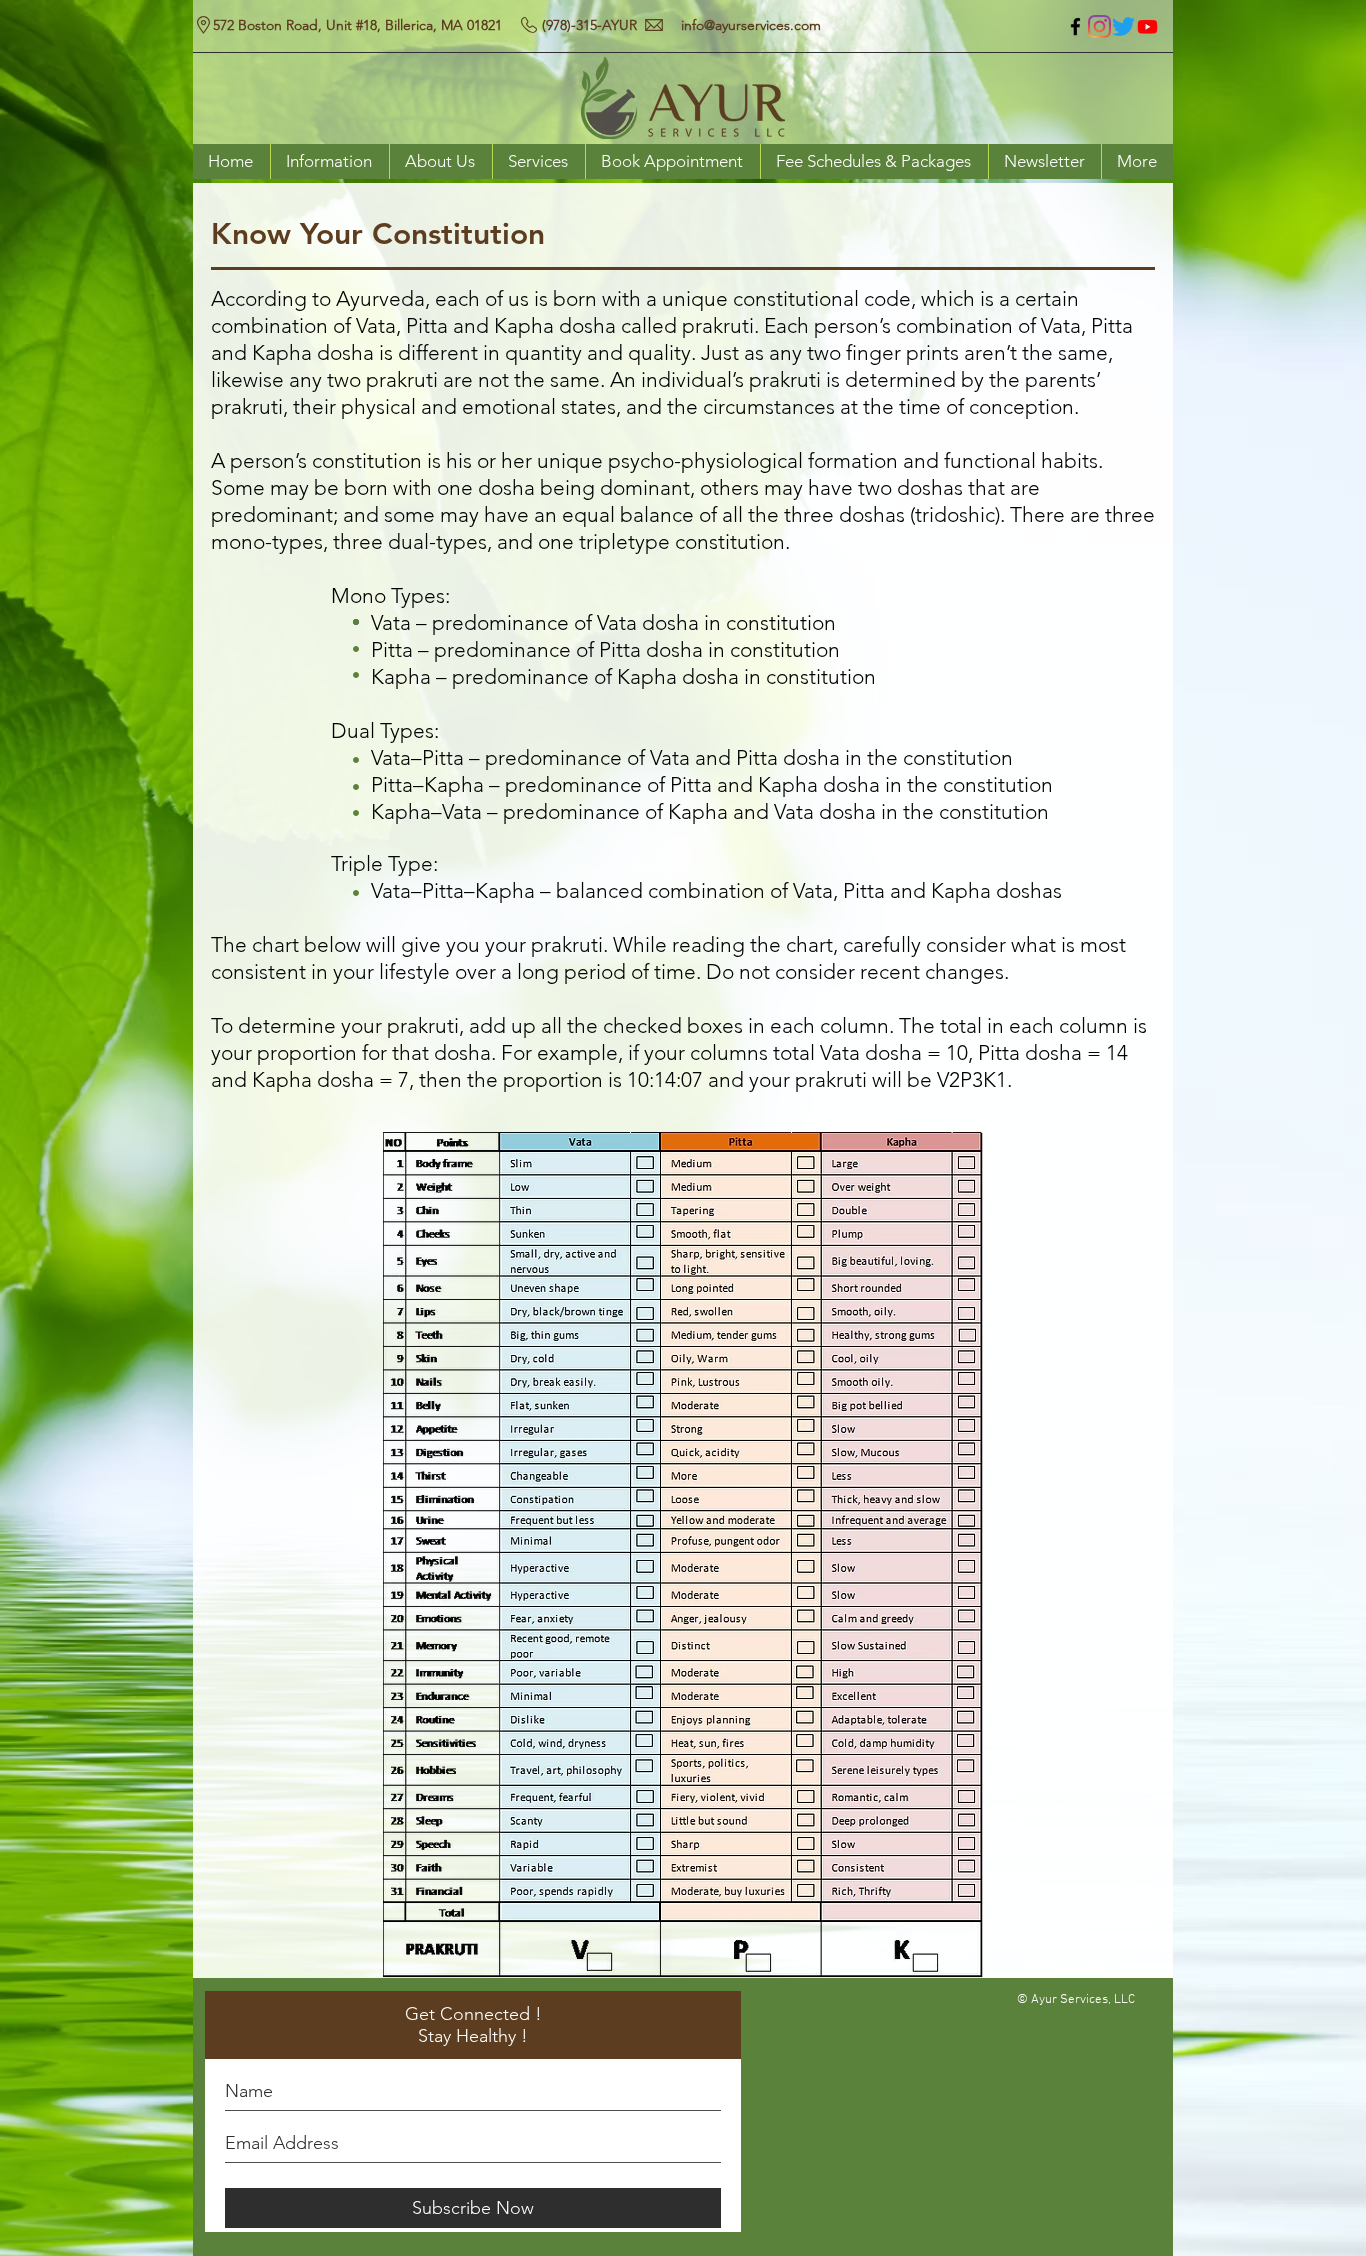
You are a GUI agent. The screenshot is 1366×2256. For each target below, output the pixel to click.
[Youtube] (1147, 26)
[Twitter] (1123, 26)
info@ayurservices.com (751, 25)
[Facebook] (1075, 26)
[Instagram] (1099, 26)
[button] (329, 161)
